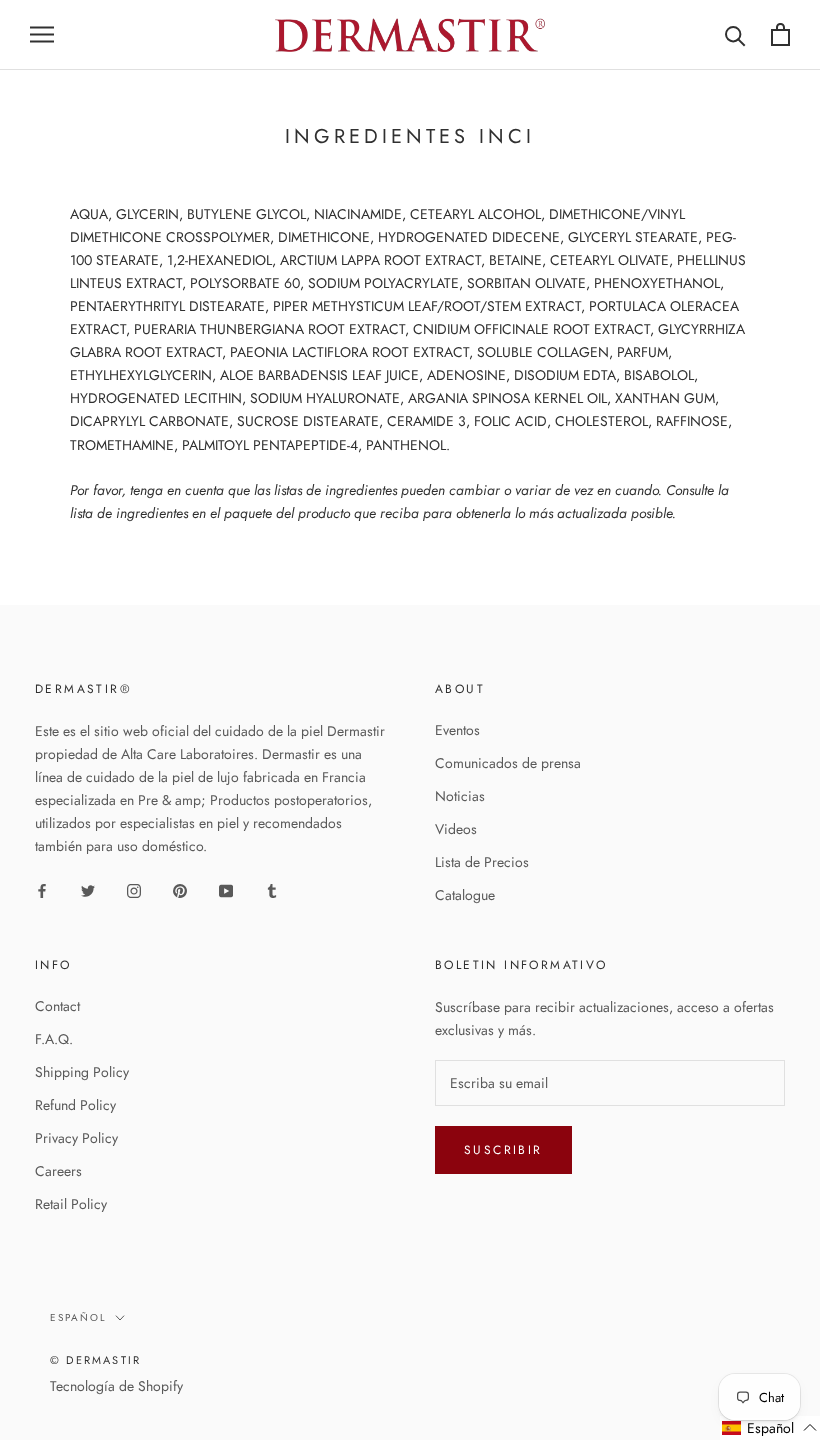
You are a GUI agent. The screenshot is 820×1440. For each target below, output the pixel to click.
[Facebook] (42, 890)
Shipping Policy (82, 1072)
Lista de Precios (482, 862)
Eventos (457, 730)
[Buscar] (735, 34)
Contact (57, 1006)
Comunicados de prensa (508, 763)
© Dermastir (95, 1360)
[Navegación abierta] (42, 34)
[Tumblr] (272, 890)
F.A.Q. (54, 1039)
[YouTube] (226, 890)
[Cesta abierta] (780, 34)
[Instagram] (134, 890)
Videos (456, 829)
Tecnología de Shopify (116, 1386)
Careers (58, 1171)
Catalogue (465, 895)
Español (78, 1317)
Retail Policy (71, 1204)
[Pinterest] (180, 890)
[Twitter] (88, 890)
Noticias (460, 796)
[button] (770, 1428)
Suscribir (503, 1150)
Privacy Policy (76, 1138)
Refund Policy (75, 1105)
